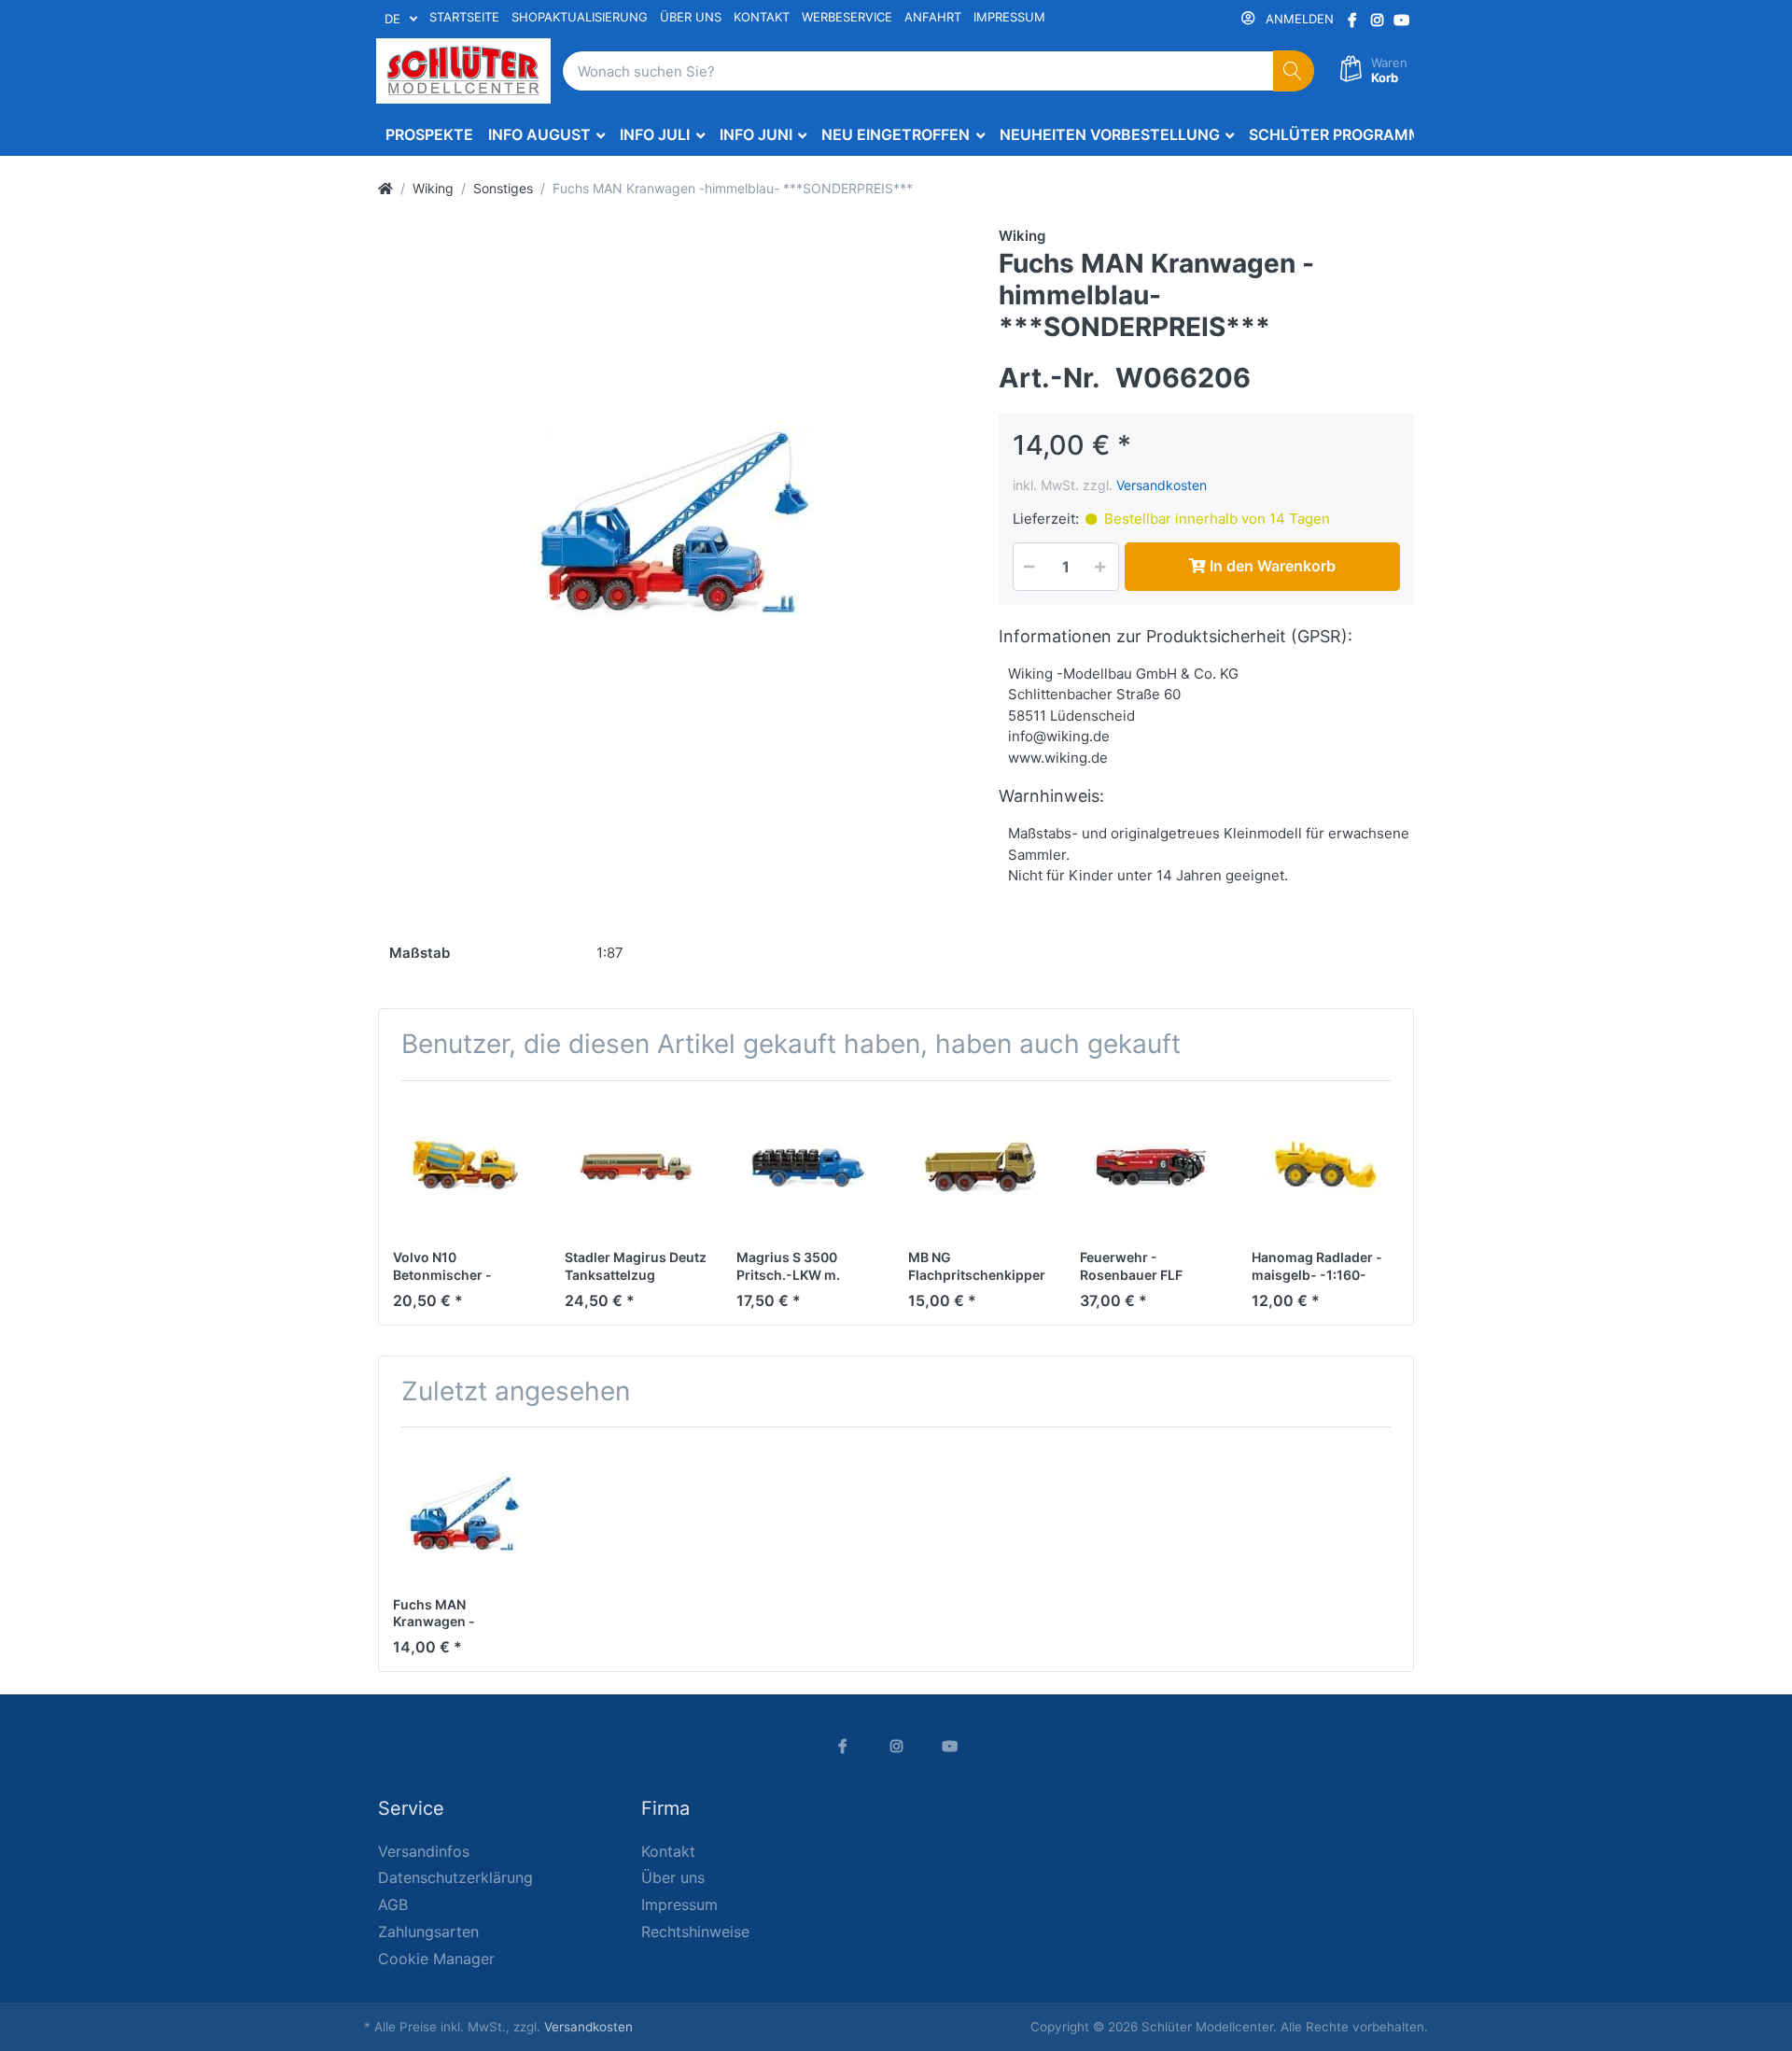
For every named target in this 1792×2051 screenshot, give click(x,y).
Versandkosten (1162, 485)
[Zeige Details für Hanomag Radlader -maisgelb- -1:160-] (1323, 1166)
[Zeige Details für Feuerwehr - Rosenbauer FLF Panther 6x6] (1151, 1166)
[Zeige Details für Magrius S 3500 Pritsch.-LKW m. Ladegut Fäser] (808, 1166)
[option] (674, 522)
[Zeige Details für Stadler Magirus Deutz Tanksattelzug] (636, 1166)
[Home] (385, 188)
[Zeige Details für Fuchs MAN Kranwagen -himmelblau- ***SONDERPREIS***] (464, 1513)
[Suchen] (1294, 71)
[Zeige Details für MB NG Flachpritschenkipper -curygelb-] (980, 1166)
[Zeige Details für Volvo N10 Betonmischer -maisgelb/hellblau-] (464, 1166)
